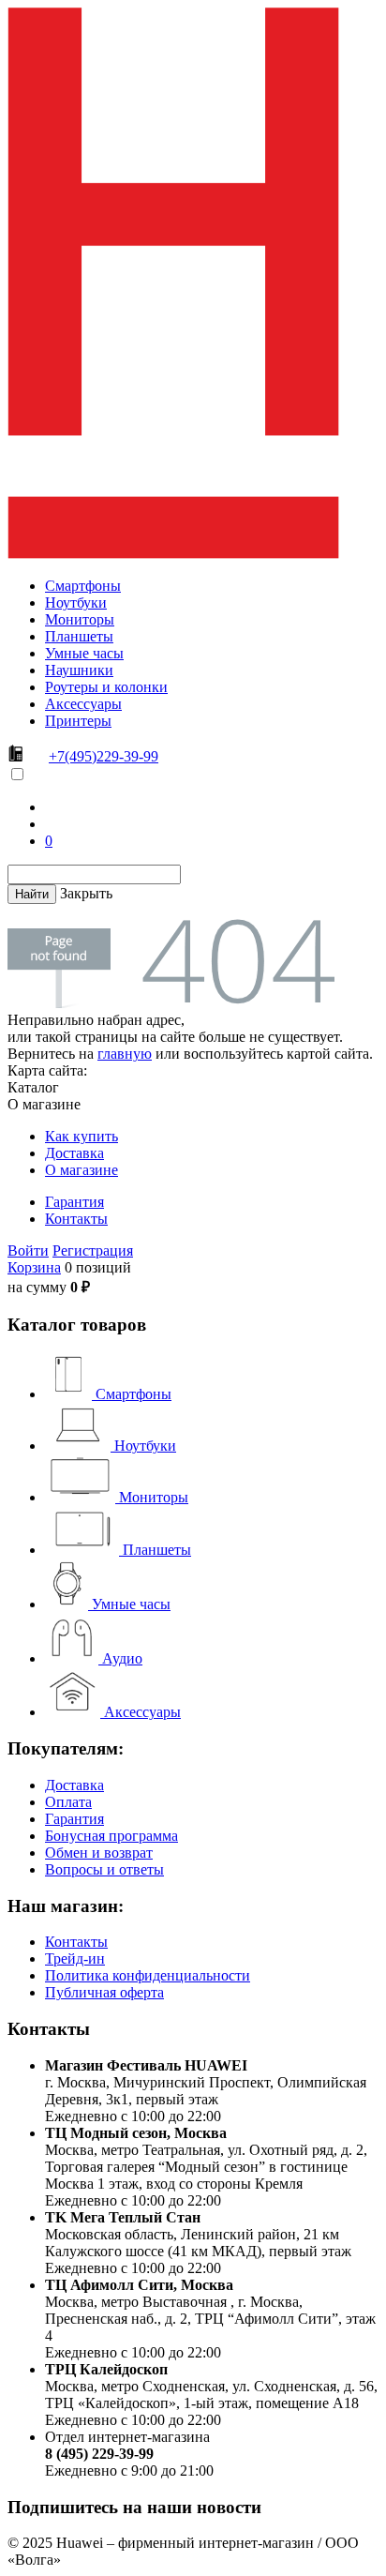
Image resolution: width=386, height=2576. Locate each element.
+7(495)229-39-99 (104, 756)
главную (125, 1054)
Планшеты (79, 636)
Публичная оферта (104, 1992)
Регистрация (93, 1250)
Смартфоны (83, 586)
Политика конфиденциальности (148, 1975)
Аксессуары (83, 704)
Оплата (68, 1802)
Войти (28, 1250)
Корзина (34, 1267)
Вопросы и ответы (104, 1869)
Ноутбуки (76, 603)
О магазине (82, 1170)
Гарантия (74, 1202)
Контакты (76, 1219)
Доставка (74, 1153)
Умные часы (84, 653)
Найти (32, 894)
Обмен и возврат (99, 1853)
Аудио (120, 1658)
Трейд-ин (75, 1958)
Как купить (82, 1136)
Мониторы (80, 619)
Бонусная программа (111, 1836)
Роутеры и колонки (106, 687)
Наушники (79, 670)
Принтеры (78, 721)
